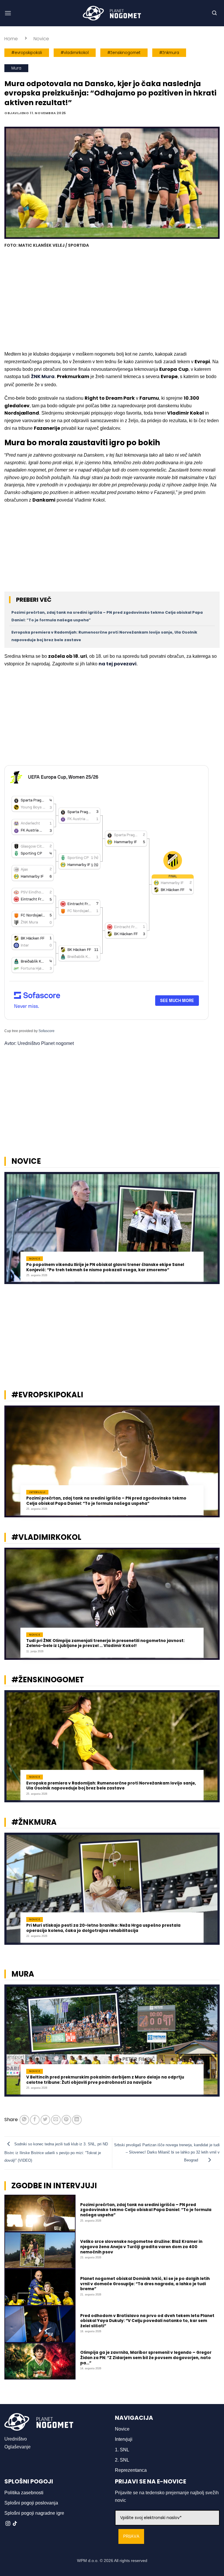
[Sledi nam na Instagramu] (8, 2524)
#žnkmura (169, 53)
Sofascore (47, 1031)
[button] (8, 13)
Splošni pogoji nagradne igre (34, 2513)
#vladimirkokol (75, 53)
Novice (41, 39)
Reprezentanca (131, 2470)
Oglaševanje (17, 2447)
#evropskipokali (27, 53)
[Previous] (12, 1231)
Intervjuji (124, 2439)
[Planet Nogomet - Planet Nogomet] (112, 13)
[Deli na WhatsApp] (24, 2120)
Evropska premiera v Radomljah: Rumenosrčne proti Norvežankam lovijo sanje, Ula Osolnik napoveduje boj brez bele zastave (111, 1786)
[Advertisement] (112, 300)
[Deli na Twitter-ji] (45, 2120)
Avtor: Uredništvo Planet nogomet (39, 1043)
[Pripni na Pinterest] (66, 2120)
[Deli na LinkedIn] (77, 2120)
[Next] (212, 1231)
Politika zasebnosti (24, 2493)
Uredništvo (16, 2439)
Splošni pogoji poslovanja (31, 2503)
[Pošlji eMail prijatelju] (56, 2120)
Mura (16, 68)
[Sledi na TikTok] (15, 2524)
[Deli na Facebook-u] (35, 2120)
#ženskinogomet (124, 53)
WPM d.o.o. (88, 2561)
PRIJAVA (131, 2536)
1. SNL (122, 2450)
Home (11, 39)
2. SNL (122, 2460)
